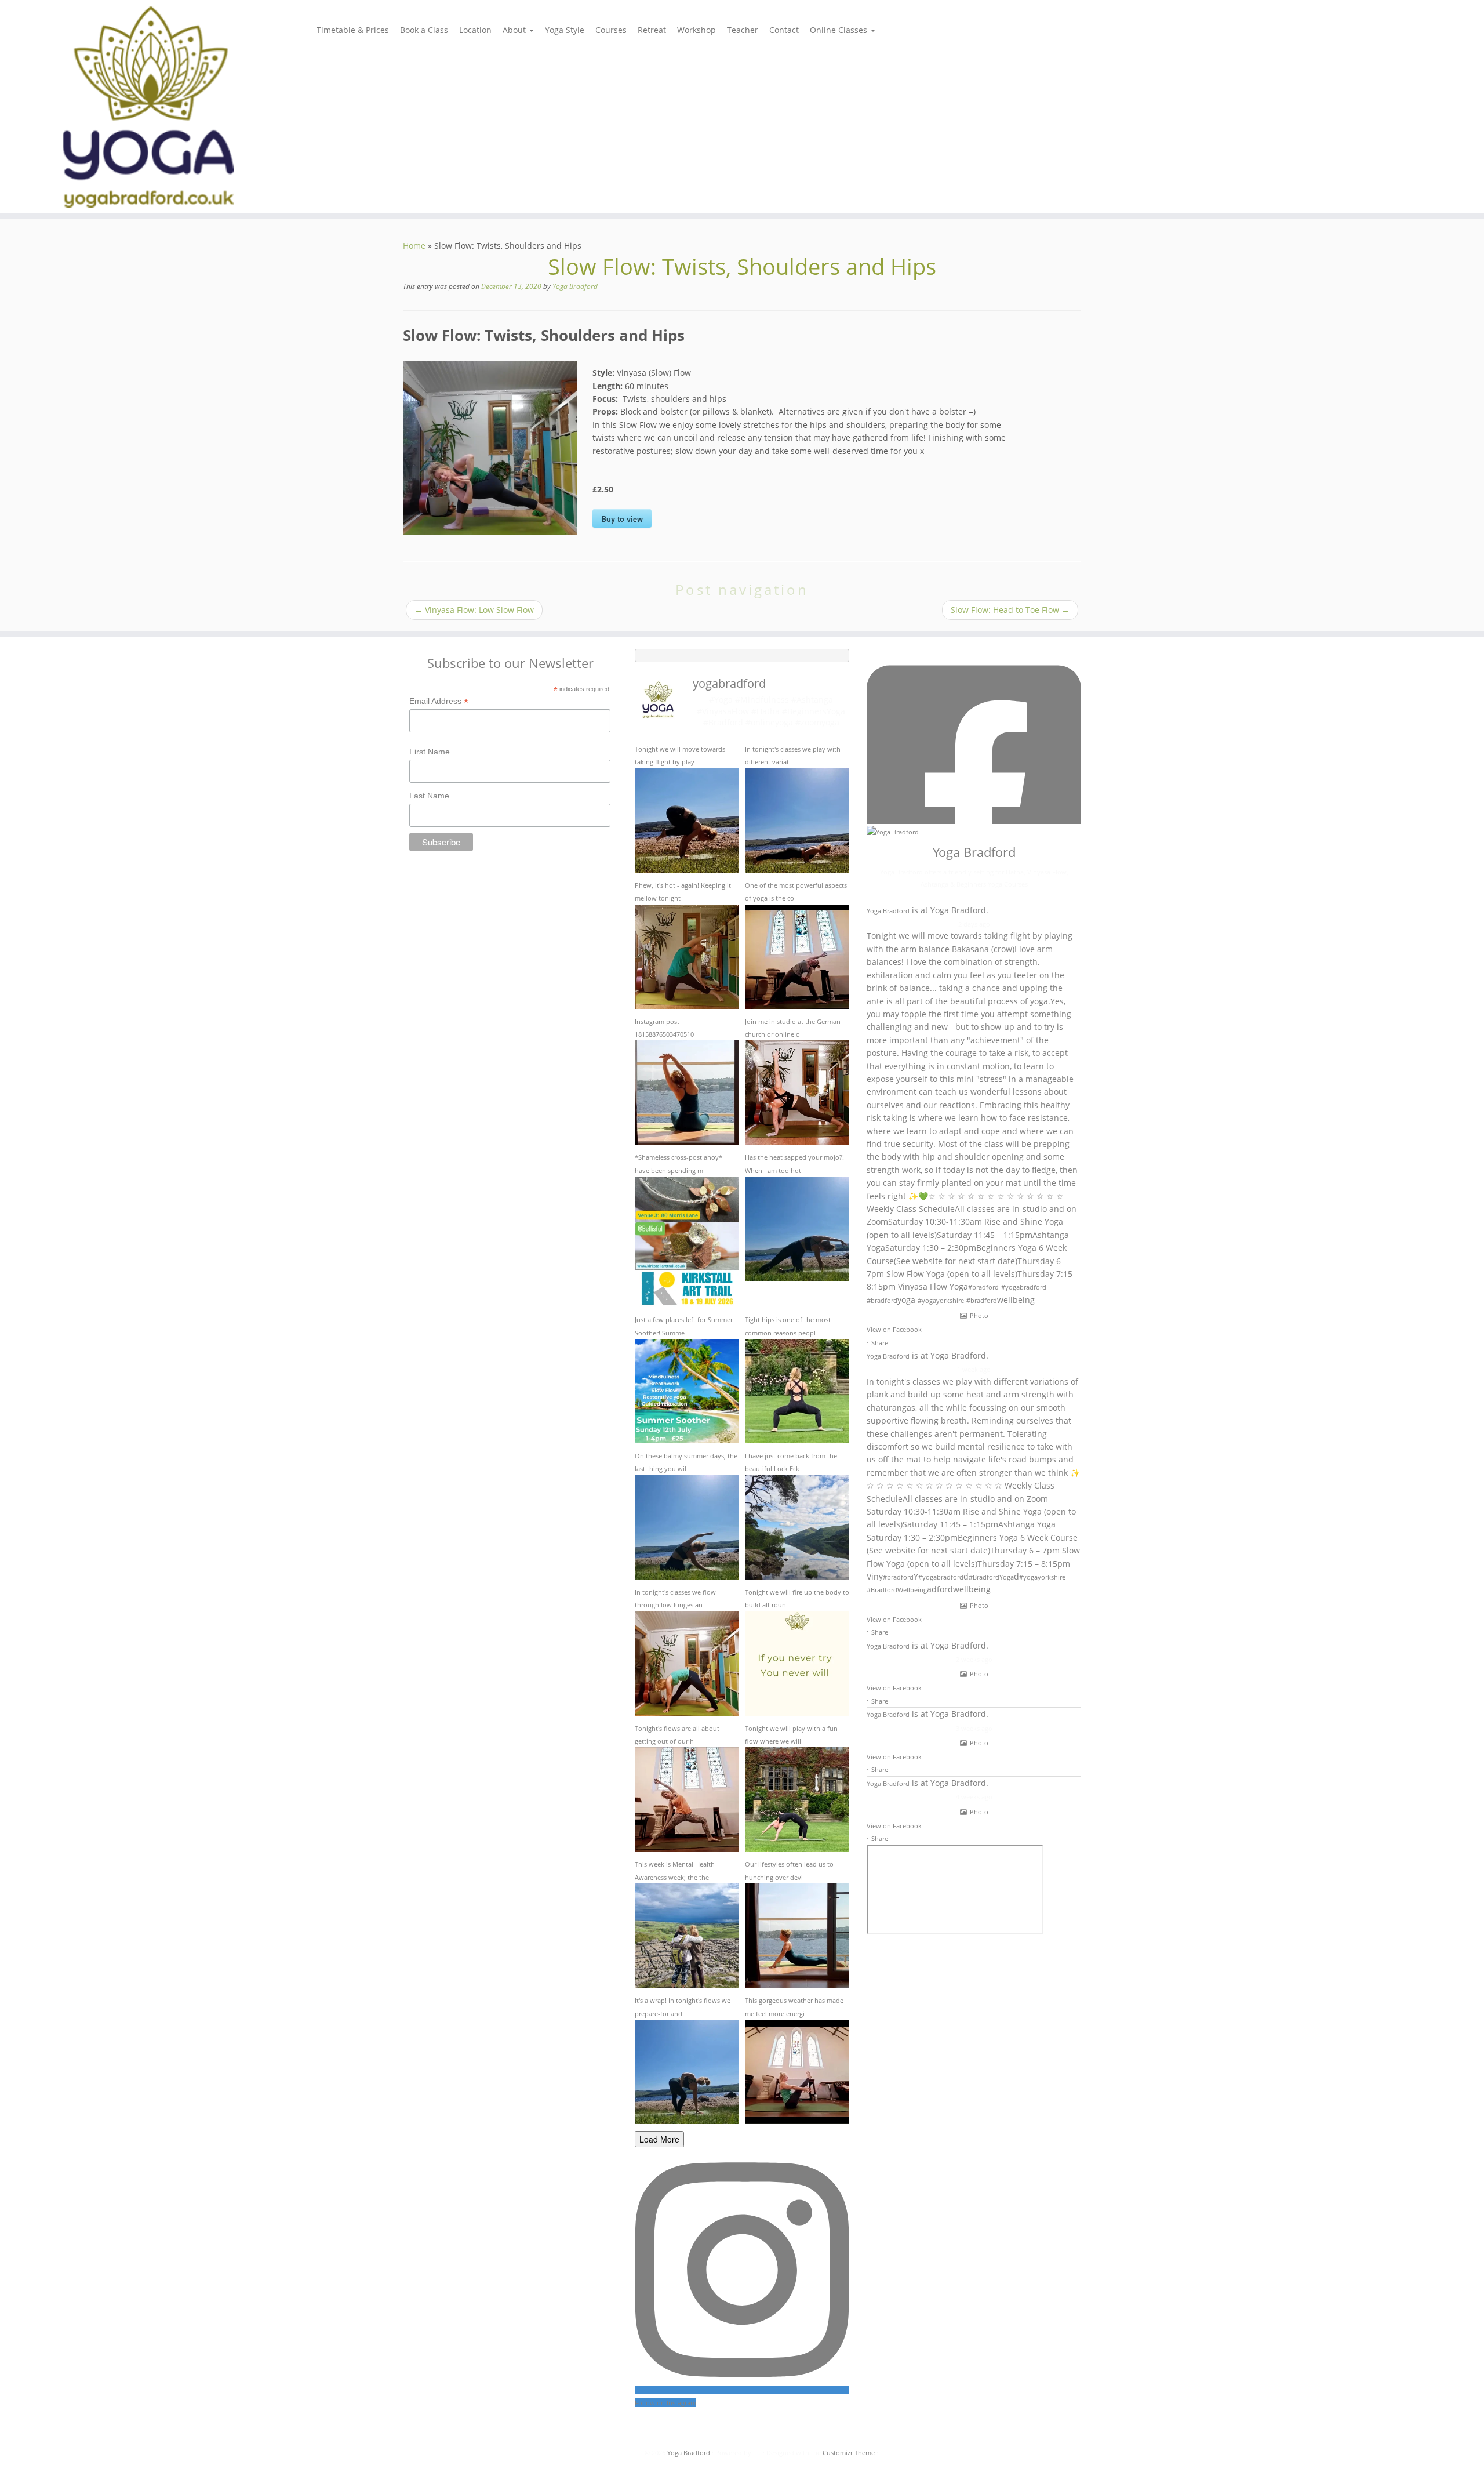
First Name (430, 752)
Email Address (439, 702)
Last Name (429, 796)
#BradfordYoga (991, 1577)
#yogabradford (1024, 1287)
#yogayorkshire (941, 1300)
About (515, 30)
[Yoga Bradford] (893, 831)
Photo (979, 1315)
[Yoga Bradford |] (171, 107)
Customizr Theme (849, 2453)
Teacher (743, 30)
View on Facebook (894, 1329)
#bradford (983, 1287)
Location (475, 30)
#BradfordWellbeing (897, 1590)
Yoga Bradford (575, 286)
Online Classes (840, 30)
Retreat (652, 30)
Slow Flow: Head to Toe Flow (1010, 610)
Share (880, 1343)
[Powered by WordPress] (757, 2453)
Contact (784, 30)
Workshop (696, 30)
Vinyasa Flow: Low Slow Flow (474, 610)
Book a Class (424, 30)
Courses (611, 30)
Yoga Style (565, 30)
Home (414, 246)
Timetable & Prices (353, 30)
